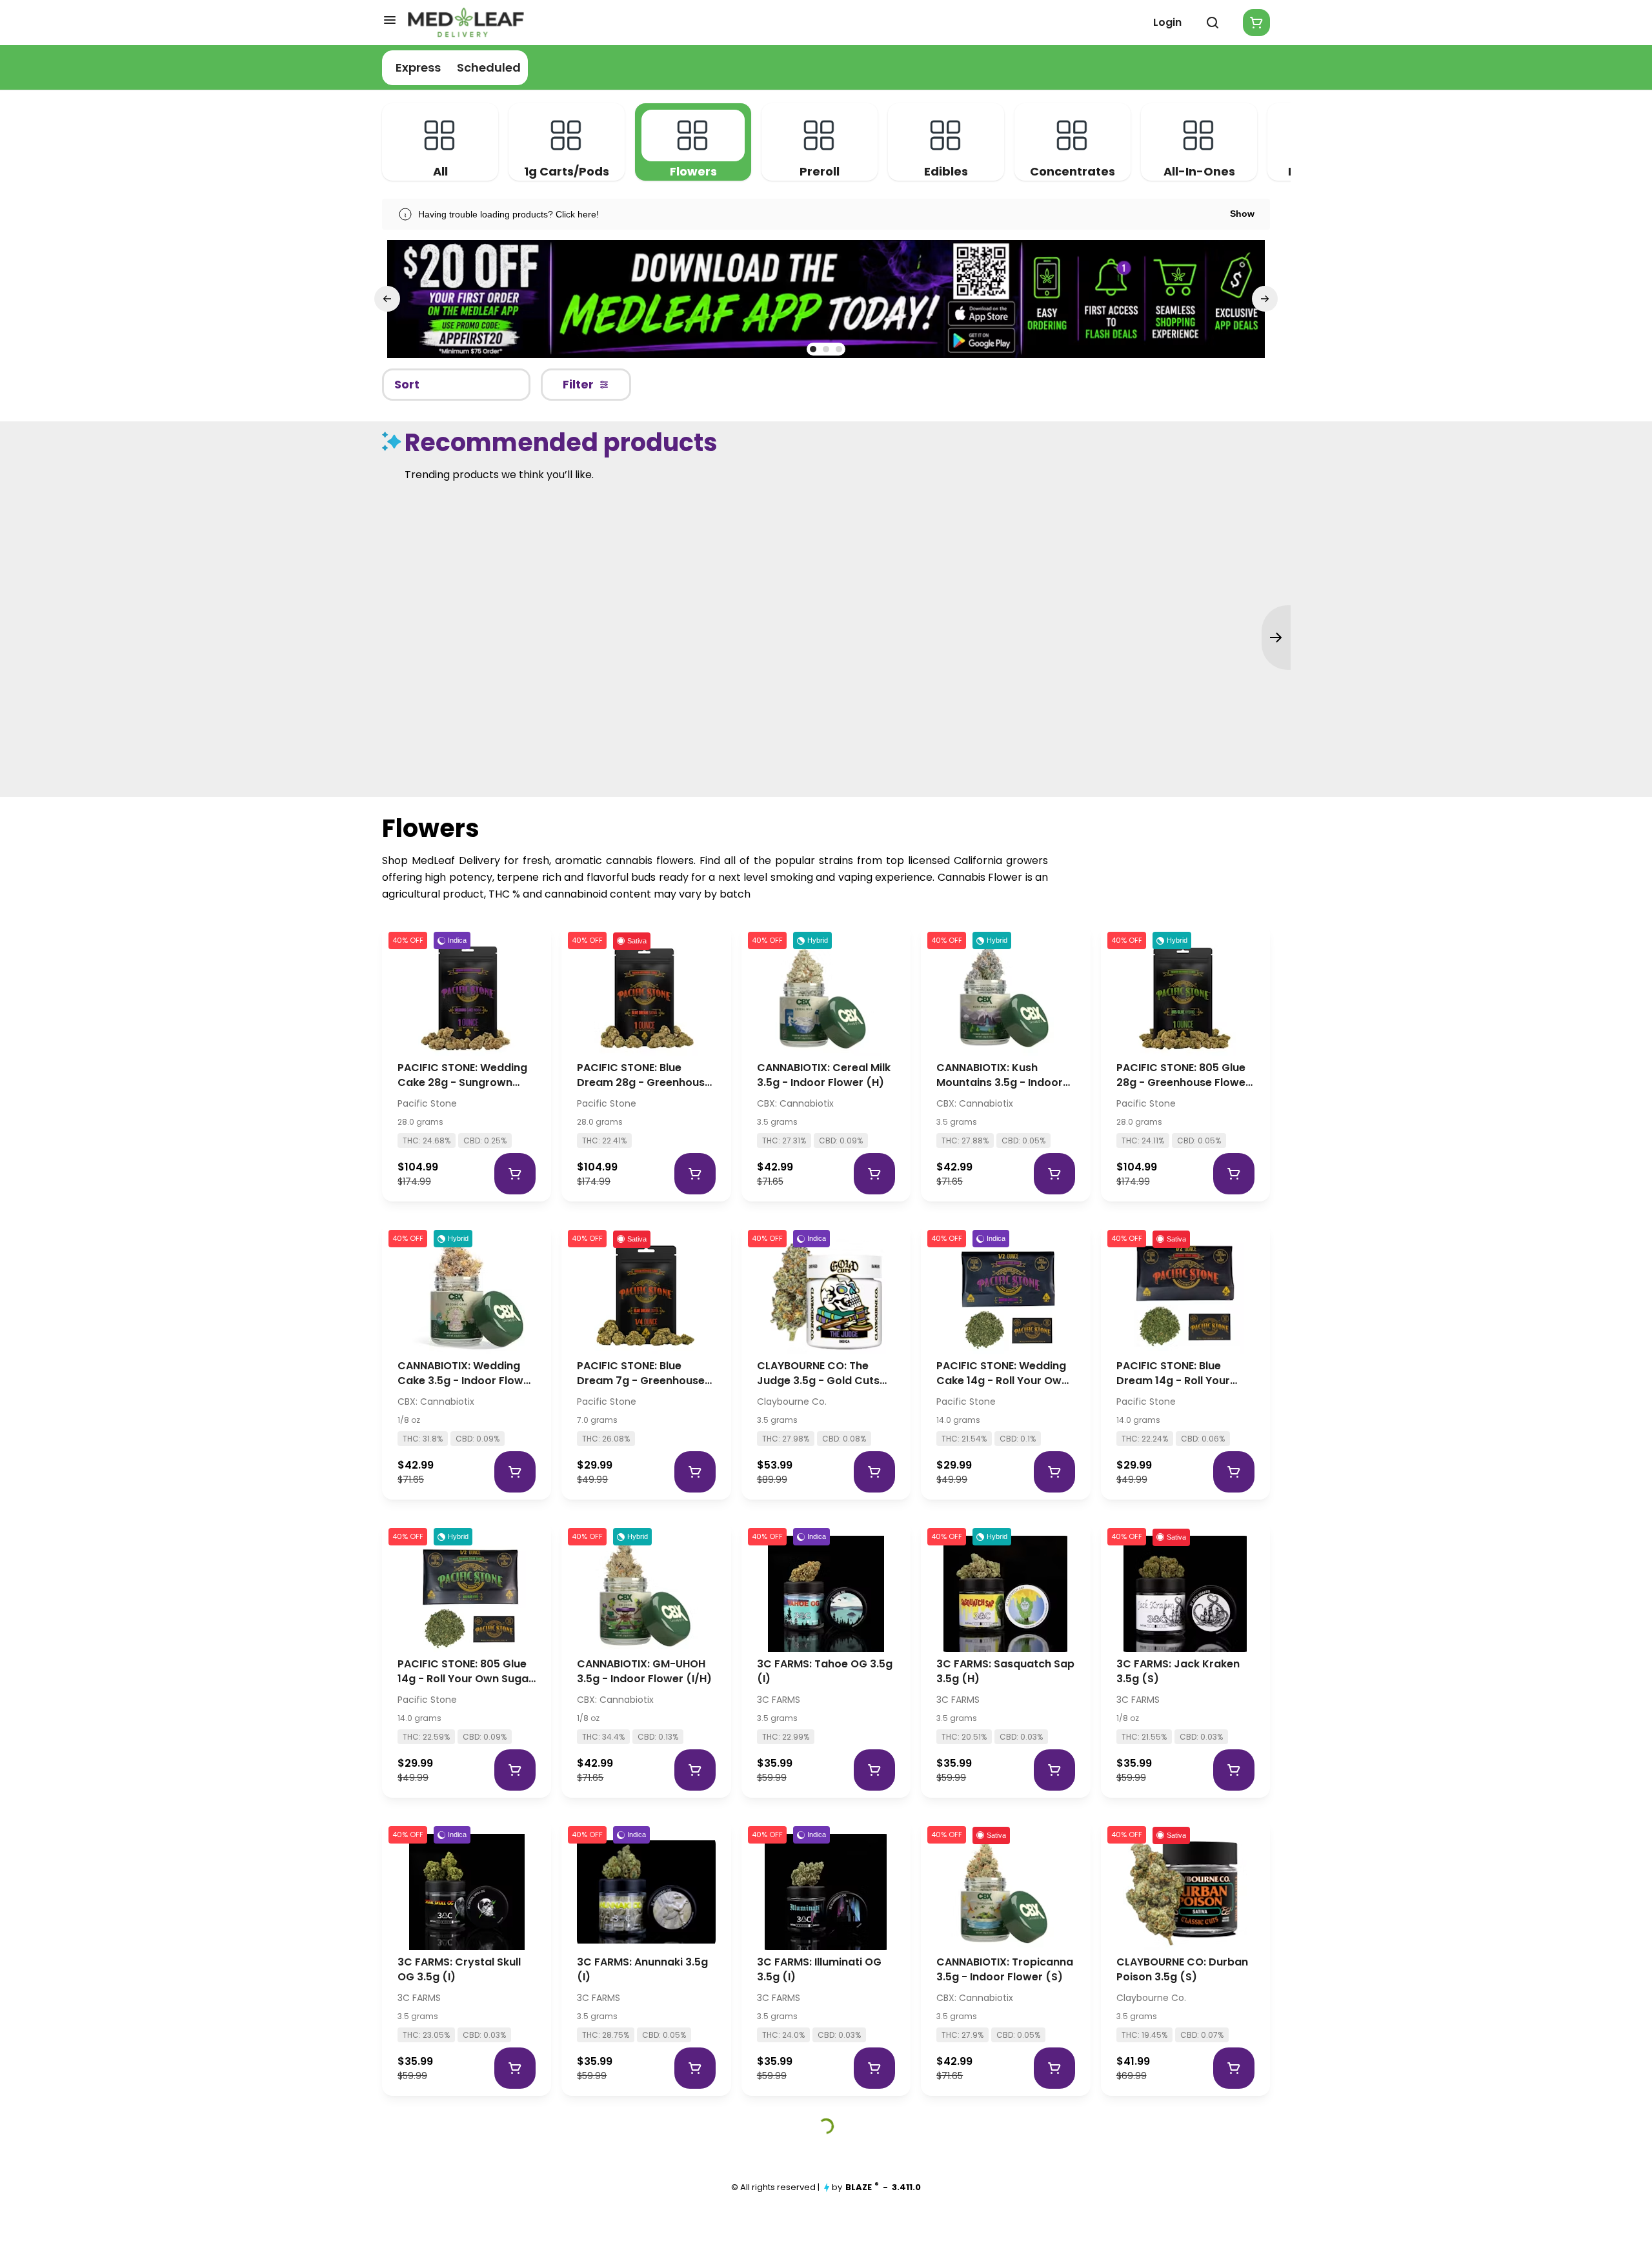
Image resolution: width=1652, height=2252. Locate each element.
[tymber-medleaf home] (466, 23)
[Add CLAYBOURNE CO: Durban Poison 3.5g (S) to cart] (1234, 2068)
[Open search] (1213, 23)
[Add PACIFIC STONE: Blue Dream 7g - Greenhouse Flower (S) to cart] (695, 1472)
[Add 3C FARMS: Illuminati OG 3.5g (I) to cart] (874, 2068)
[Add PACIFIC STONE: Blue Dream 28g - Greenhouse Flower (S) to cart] (695, 1174)
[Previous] (387, 299)
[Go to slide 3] (839, 349)
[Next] (1265, 299)
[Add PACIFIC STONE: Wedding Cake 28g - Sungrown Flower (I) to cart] (515, 1174)
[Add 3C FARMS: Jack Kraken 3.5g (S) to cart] (1234, 1770)
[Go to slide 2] (826, 349)
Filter (578, 384)
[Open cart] (1254, 23)
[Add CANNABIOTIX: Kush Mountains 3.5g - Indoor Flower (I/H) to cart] (1054, 1174)
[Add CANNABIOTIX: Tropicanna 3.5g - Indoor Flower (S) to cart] (1054, 2068)
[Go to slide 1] (813, 349)
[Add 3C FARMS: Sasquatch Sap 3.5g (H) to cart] (1054, 1770)
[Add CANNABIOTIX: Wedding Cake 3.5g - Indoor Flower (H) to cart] (515, 1472)
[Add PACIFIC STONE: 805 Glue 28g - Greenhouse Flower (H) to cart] (1234, 1174)
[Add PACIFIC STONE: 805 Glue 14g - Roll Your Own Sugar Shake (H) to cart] (515, 1770)
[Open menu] (390, 20)
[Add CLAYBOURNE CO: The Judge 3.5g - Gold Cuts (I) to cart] (874, 1472)
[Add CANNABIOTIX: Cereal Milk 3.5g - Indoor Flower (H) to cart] (874, 1174)
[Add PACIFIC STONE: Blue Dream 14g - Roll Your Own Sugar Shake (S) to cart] (1234, 1472)
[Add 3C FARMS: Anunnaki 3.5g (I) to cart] (695, 2068)
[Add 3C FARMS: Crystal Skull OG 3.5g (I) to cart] (515, 2068)
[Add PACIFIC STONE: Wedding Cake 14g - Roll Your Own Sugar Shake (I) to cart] (1054, 1472)
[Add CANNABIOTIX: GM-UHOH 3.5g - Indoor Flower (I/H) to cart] (695, 1770)
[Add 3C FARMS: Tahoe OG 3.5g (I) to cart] (874, 1770)
